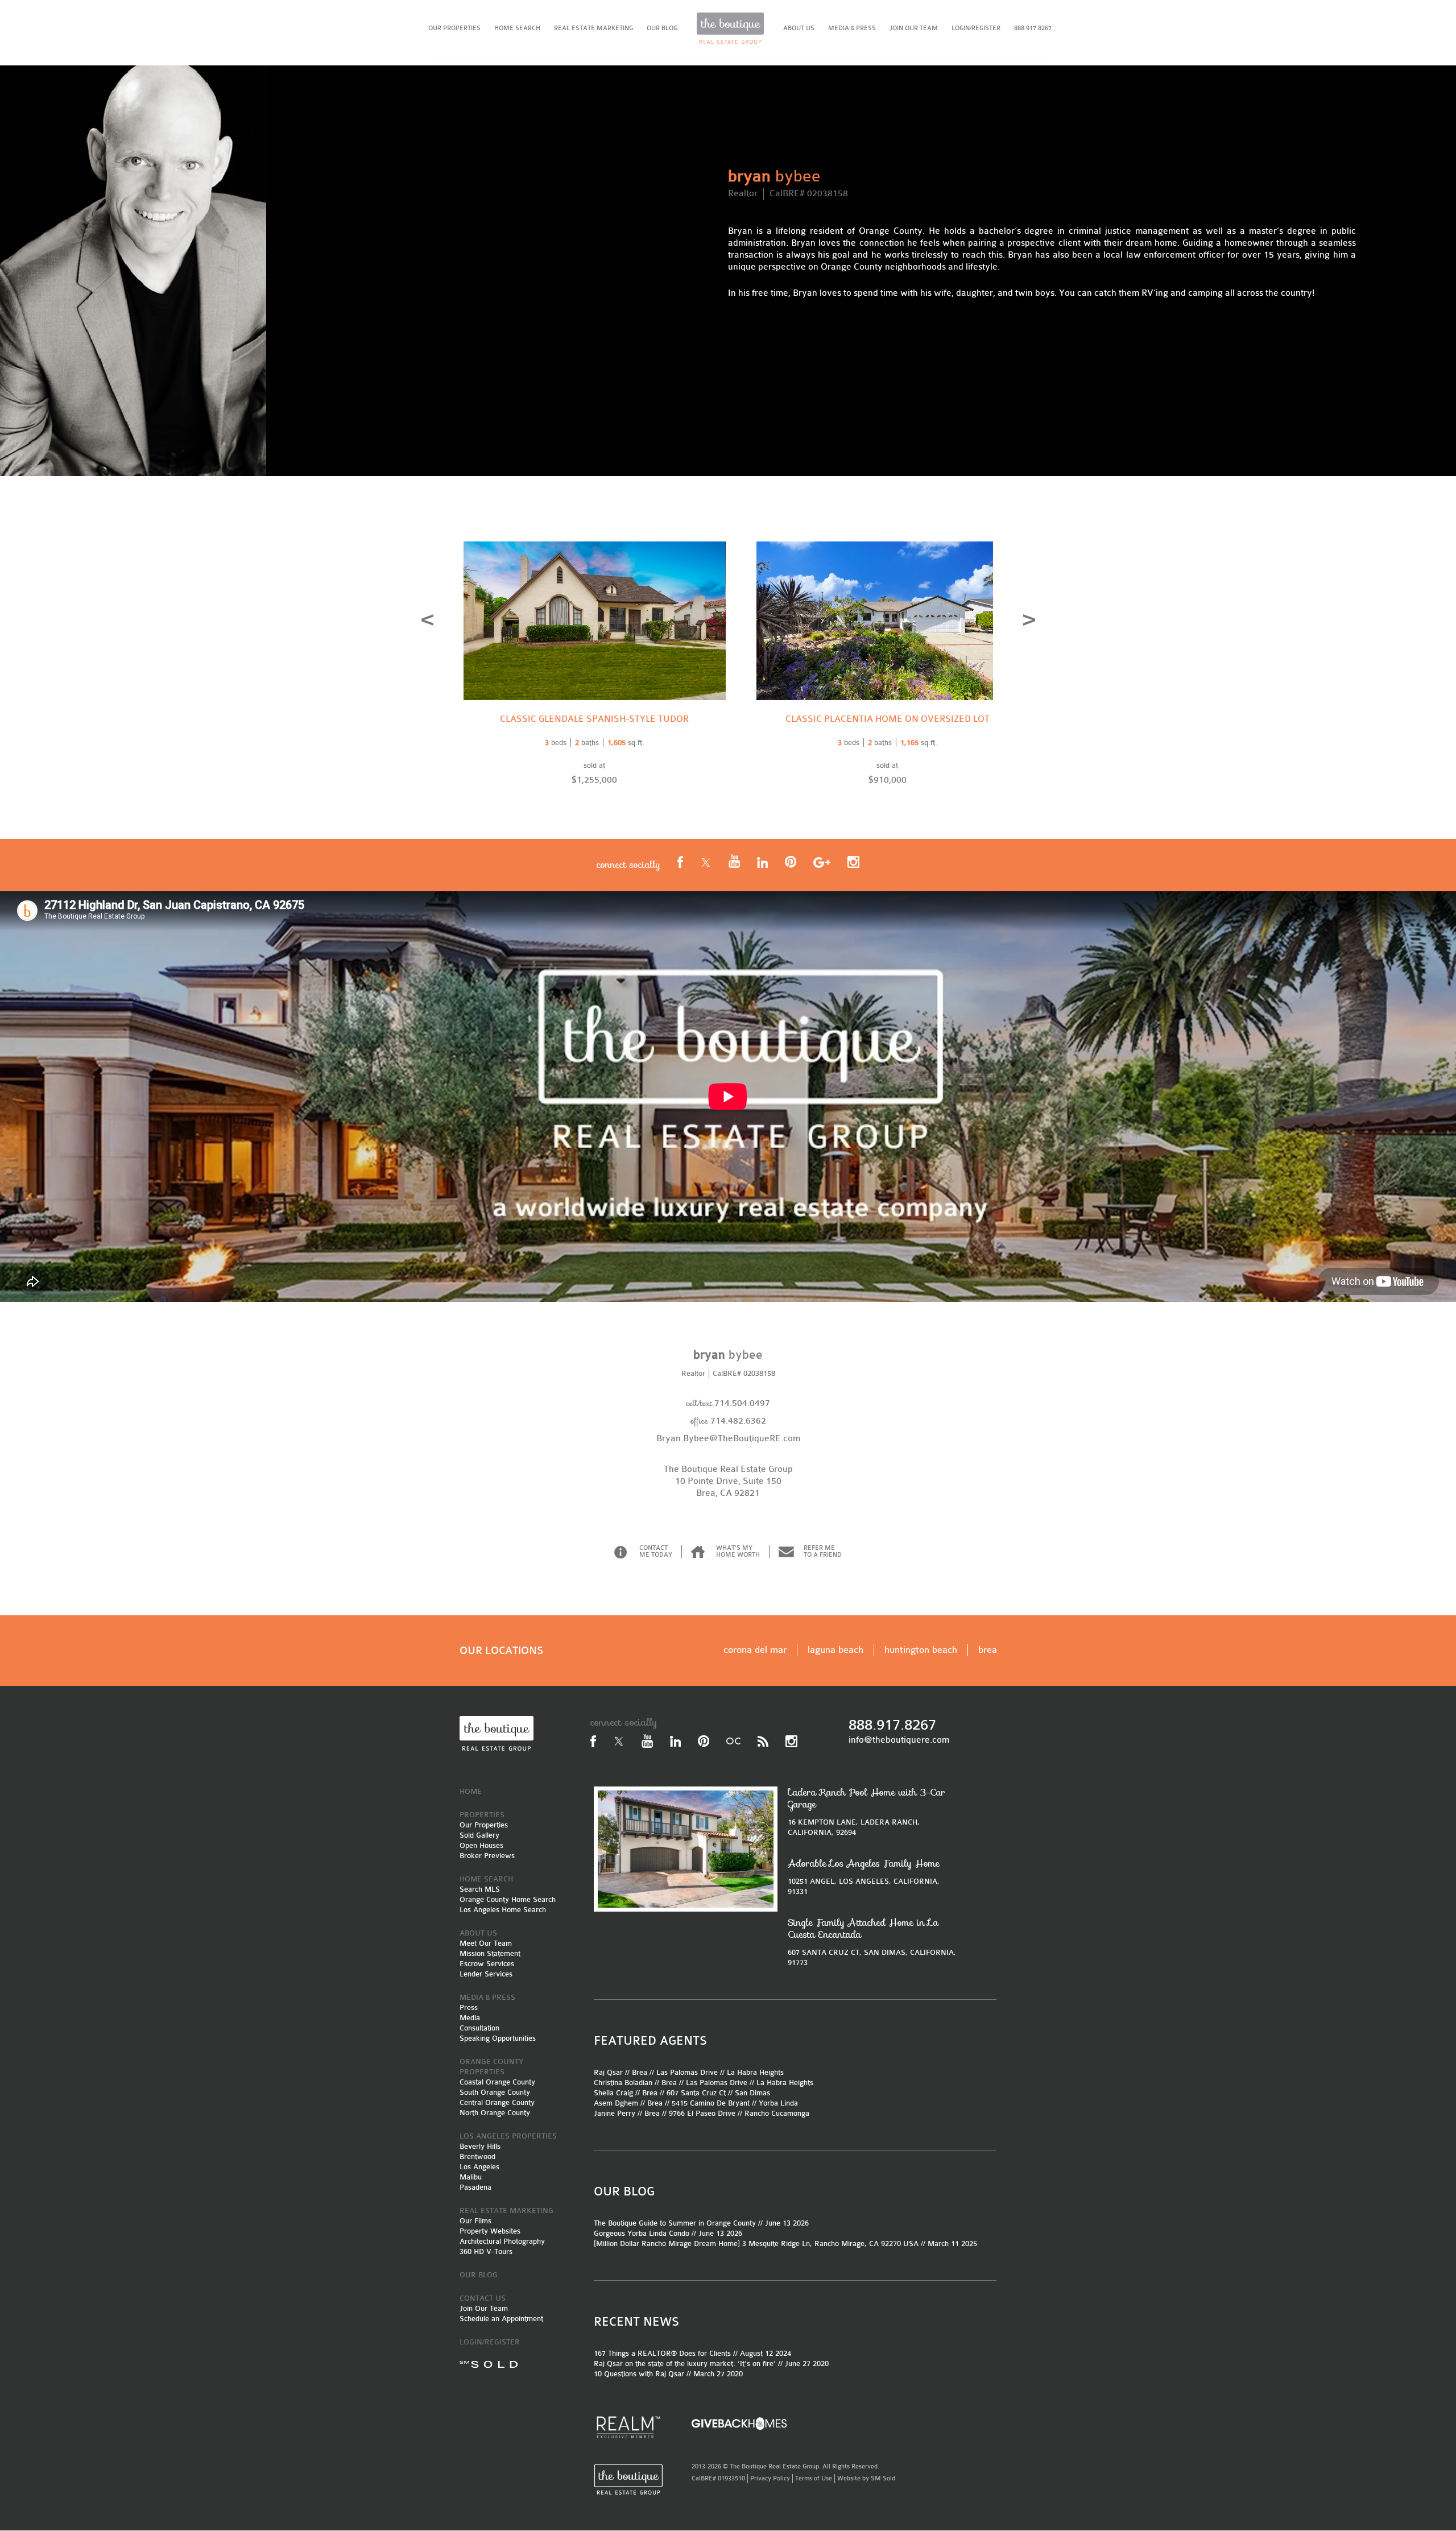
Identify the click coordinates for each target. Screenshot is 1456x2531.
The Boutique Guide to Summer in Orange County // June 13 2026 (701, 2223)
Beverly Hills (480, 2146)
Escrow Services (487, 1964)
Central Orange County (497, 2102)
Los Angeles (479, 2167)
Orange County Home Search (508, 1899)
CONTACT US (483, 2298)
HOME (471, 1791)
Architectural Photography (502, 2241)
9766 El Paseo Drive (702, 2113)
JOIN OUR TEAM (914, 28)
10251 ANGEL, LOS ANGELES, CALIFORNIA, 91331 (864, 1877)
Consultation (479, 2028)
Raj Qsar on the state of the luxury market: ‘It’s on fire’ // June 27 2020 (711, 2363)
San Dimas (752, 2093)
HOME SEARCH (517, 28)
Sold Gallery (479, 1835)
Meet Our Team (486, 1943)
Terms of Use (814, 2478)
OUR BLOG (662, 28)
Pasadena (475, 2187)
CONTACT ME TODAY (656, 1552)
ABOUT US (799, 28)
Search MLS (480, 1889)
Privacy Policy (770, 2478)
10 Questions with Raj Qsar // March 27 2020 (668, 2374)
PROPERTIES (482, 1815)
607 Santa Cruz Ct (696, 2093)
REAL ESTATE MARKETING (593, 28)
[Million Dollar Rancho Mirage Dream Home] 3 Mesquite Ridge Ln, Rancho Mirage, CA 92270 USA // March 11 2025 (785, 2243)
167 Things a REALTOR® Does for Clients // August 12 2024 (692, 2353)
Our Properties (484, 1825)
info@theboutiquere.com (899, 1740)
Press (469, 2007)
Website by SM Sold (866, 2478)
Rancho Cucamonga (777, 2113)
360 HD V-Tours (486, 2251)
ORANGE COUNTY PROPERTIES (491, 2067)
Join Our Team (484, 2308)
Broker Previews (487, 1856)
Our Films (475, 2221)
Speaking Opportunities (498, 2038)
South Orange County (495, 2092)
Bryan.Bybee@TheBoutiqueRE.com (728, 1438)
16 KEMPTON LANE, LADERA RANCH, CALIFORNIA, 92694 (866, 1812)
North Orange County (495, 2113)
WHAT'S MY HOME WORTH (738, 1552)
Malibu (471, 2177)
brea (988, 1650)
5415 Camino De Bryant (711, 2103)
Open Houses (481, 1845)
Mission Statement (490, 1953)
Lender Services (486, 1974)
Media (470, 2018)
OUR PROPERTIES (454, 28)
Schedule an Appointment (501, 2319)
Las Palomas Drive (687, 2072)
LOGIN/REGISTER (976, 28)
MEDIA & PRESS (852, 28)
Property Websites (490, 2231)
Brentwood (477, 2156)
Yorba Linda (778, 2103)
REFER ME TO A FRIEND (823, 1552)
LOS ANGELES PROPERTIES (508, 2136)
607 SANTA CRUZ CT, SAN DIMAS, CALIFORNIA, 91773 (872, 1942)
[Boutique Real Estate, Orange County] (730, 28)
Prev (427, 620)
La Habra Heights (755, 2072)
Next (1029, 620)
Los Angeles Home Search (503, 1910)
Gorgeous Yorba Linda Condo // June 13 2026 (668, 2233)
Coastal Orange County (497, 2082)
